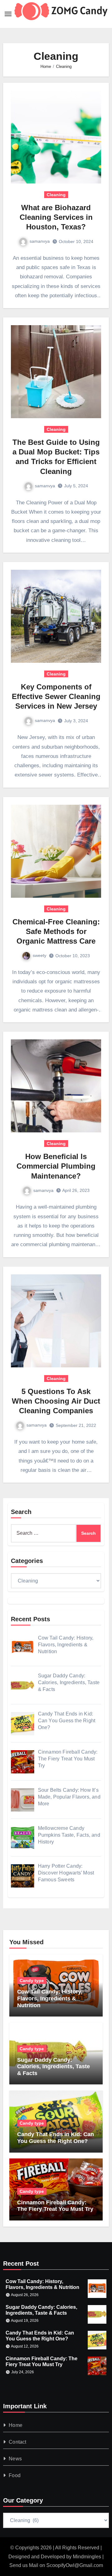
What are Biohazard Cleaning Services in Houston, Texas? (56, 217)
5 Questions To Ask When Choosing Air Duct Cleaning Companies (56, 1401)
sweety (40, 955)
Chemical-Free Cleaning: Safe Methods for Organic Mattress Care (56, 931)
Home (16, 2425)
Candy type (32, 1981)
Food (15, 2475)
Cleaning (56, 195)
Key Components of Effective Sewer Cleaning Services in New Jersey (56, 696)
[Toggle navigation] (8, 14)
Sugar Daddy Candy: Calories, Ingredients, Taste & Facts (54, 2067)
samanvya (40, 241)
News (15, 2459)
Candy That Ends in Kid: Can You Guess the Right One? (56, 2138)
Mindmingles (87, 2557)
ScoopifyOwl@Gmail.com (75, 2565)
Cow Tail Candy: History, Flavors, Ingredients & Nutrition (50, 1998)
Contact (17, 2442)
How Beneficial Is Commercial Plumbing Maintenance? (56, 1166)
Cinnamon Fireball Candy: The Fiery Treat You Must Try (55, 2206)
